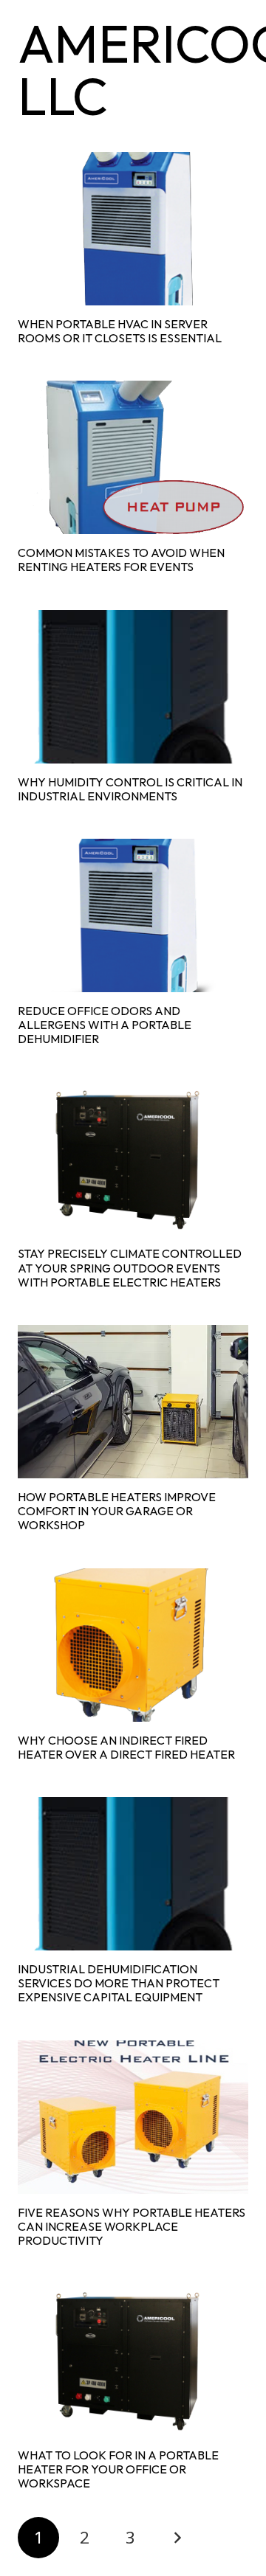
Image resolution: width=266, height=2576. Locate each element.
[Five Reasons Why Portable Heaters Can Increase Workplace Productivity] (133, 2117)
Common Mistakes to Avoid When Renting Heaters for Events (121, 560)
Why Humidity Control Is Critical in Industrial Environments (130, 789)
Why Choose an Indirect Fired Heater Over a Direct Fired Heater (126, 1747)
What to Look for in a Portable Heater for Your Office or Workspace (118, 2469)
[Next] (177, 2538)
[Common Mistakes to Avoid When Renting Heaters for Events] (133, 457)
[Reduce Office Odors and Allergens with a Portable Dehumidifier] (133, 915)
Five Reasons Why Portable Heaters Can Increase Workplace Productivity (132, 2226)
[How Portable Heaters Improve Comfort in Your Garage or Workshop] (133, 1402)
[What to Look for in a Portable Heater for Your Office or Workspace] (133, 2360)
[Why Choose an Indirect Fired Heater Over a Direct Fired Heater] (133, 1645)
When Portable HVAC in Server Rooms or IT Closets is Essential (120, 331)
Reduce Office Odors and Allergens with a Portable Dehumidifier (105, 1025)
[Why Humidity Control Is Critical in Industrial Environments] (133, 687)
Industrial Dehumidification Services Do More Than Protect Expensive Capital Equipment (119, 1983)
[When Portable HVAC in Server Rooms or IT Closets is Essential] (133, 229)
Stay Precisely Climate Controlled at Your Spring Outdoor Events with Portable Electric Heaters (130, 1267)
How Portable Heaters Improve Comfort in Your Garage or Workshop (117, 1511)
